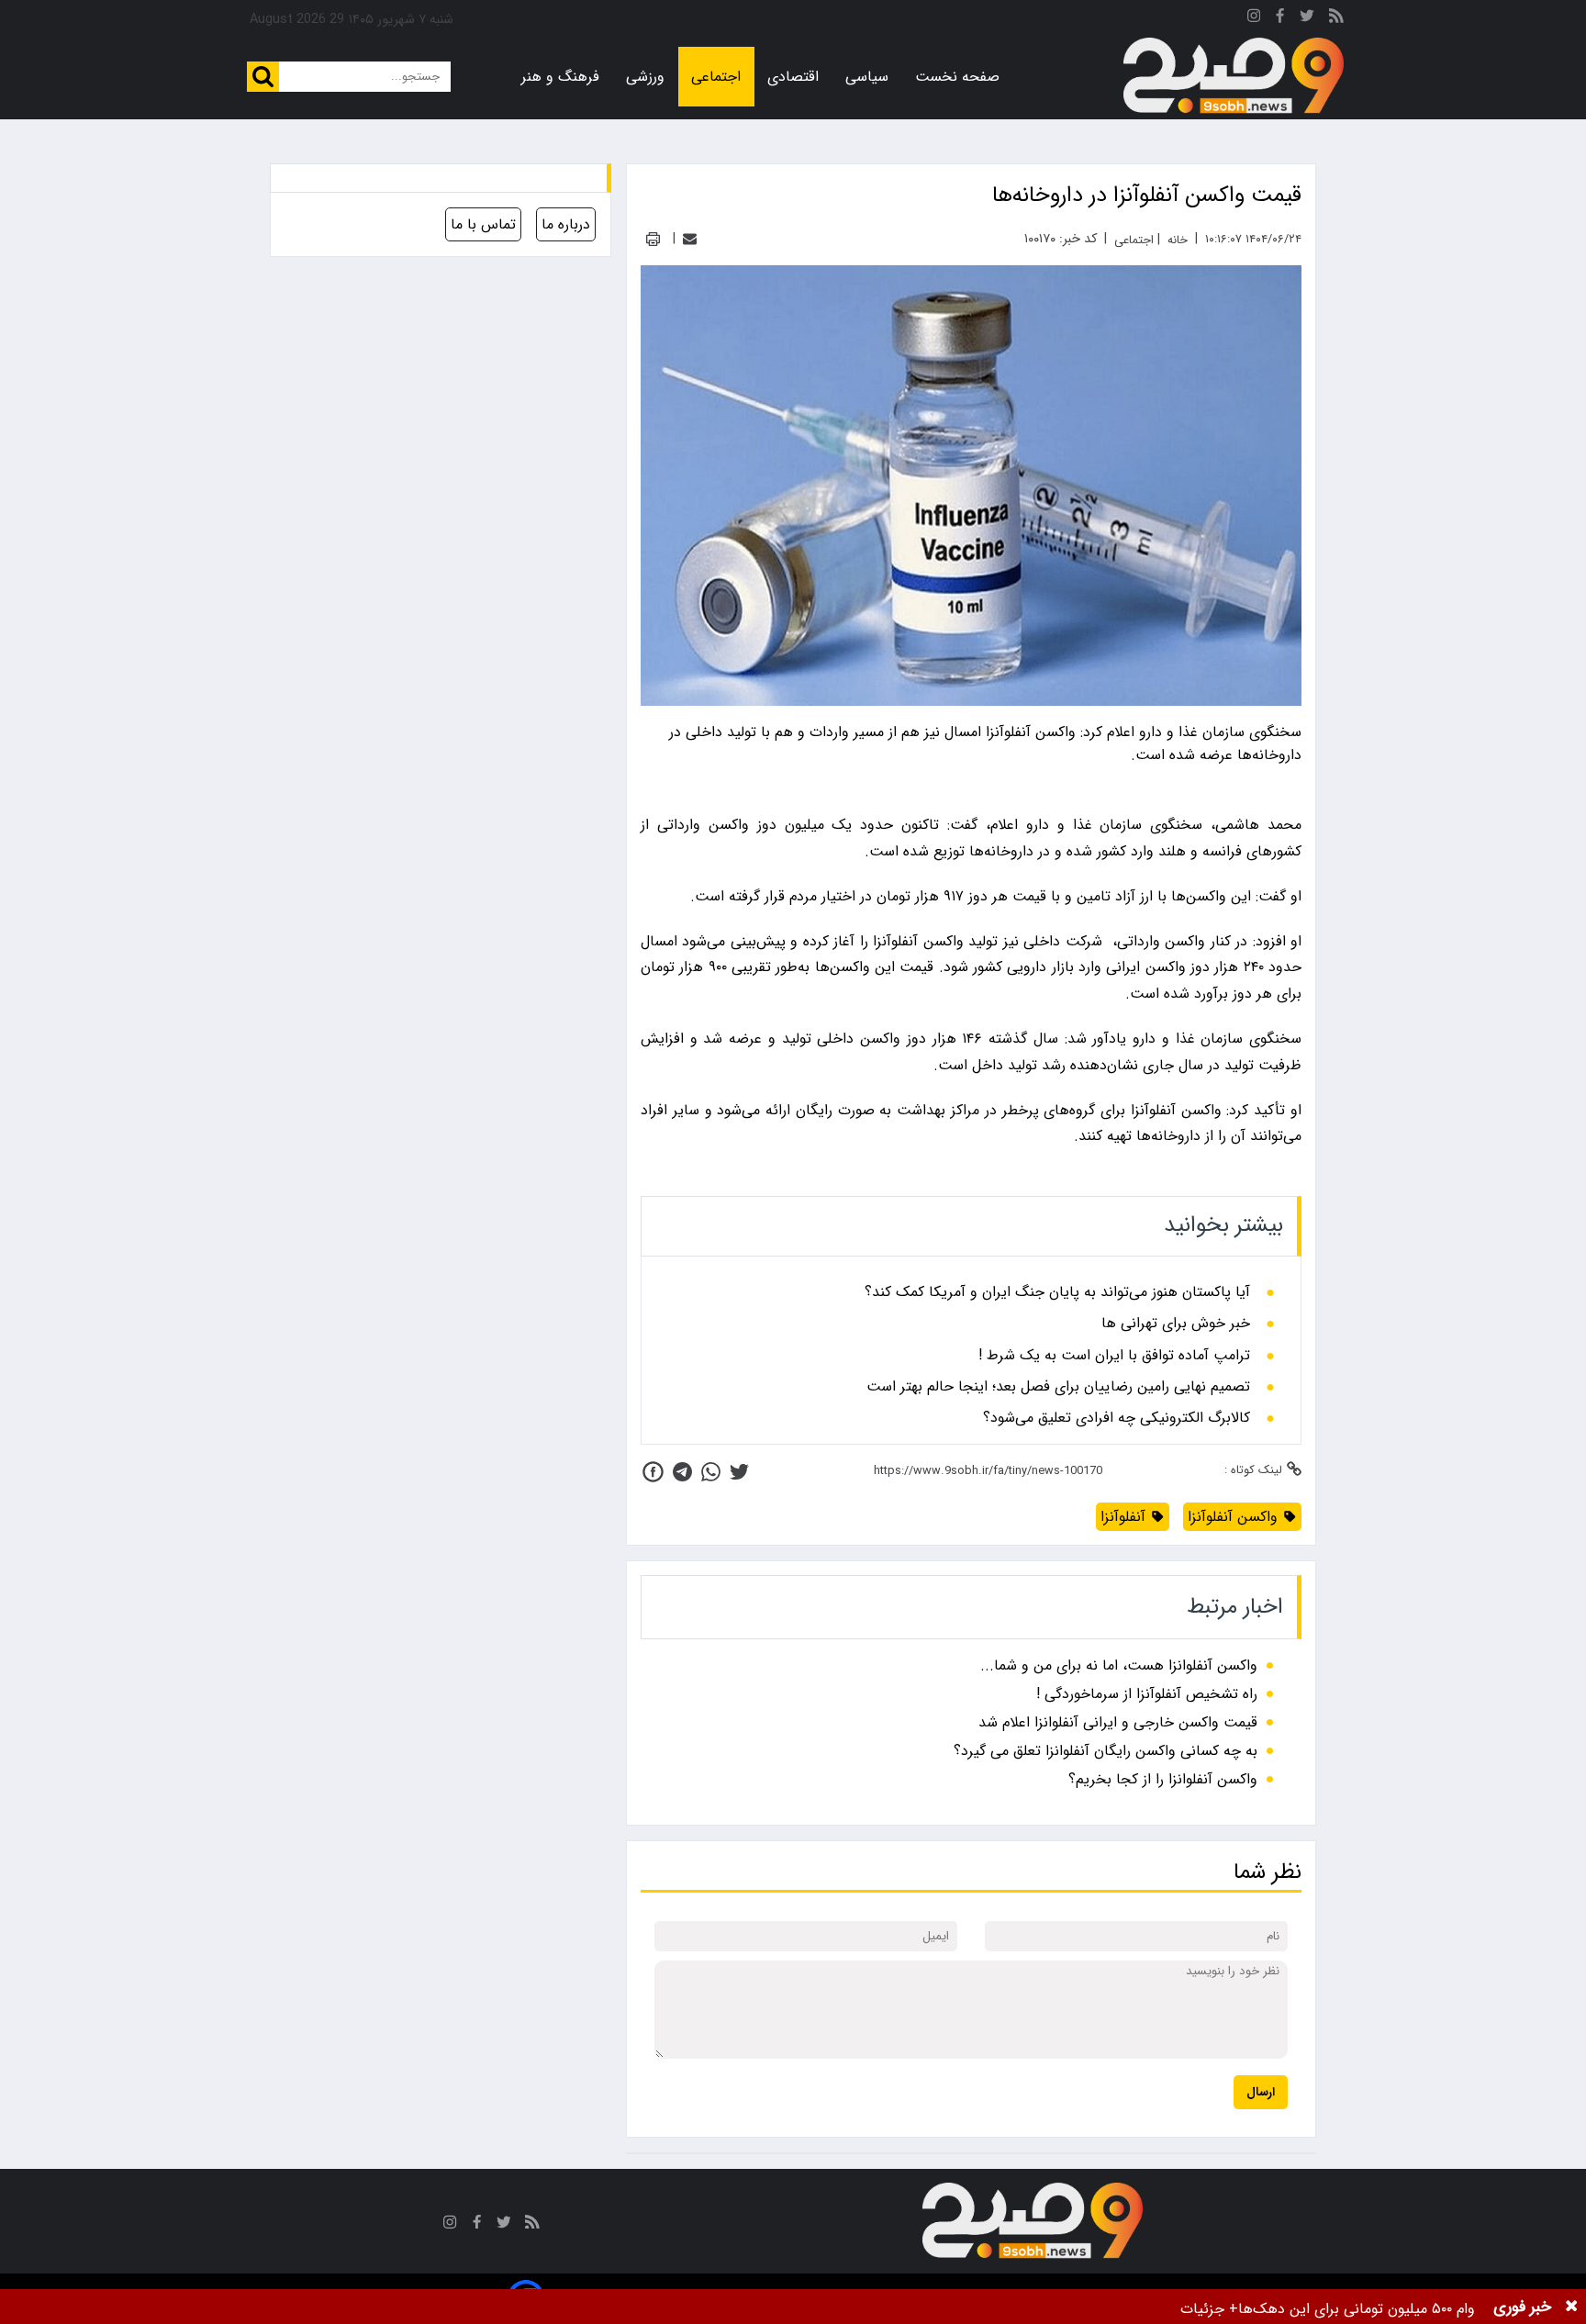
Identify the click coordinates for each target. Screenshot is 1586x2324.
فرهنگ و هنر (560, 77)
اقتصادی (793, 77)
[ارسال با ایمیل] (690, 239)
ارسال (1261, 2092)
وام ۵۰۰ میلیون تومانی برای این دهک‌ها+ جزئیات (1328, 2309)
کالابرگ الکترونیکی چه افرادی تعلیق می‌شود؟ (1117, 1418)
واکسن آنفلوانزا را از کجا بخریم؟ (1163, 1779)
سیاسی (867, 77)
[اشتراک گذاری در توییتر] (739, 1472)
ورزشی (645, 77)
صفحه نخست (957, 77)
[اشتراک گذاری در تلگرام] (682, 1472)
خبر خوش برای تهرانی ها (1176, 1324)
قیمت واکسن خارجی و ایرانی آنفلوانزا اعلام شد (1118, 1722)
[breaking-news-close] (1571, 2307)
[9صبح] (1234, 76)
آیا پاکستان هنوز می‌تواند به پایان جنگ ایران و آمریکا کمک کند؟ (1057, 1292)
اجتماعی (716, 77)
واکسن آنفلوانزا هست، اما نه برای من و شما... (1119, 1665)
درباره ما (566, 224)
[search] (263, 77)
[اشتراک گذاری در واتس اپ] (711, 1472)
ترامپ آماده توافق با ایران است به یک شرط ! (1114, 1356)
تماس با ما (483, 224)
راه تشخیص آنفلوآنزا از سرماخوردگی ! (1147, 1694)
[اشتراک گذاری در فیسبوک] (653, 1472)
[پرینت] (653, 239)
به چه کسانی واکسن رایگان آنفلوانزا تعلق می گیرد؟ (1106, 1751)
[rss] (1336, 19)
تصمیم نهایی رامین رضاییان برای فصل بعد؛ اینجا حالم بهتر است (1058, 1387)
